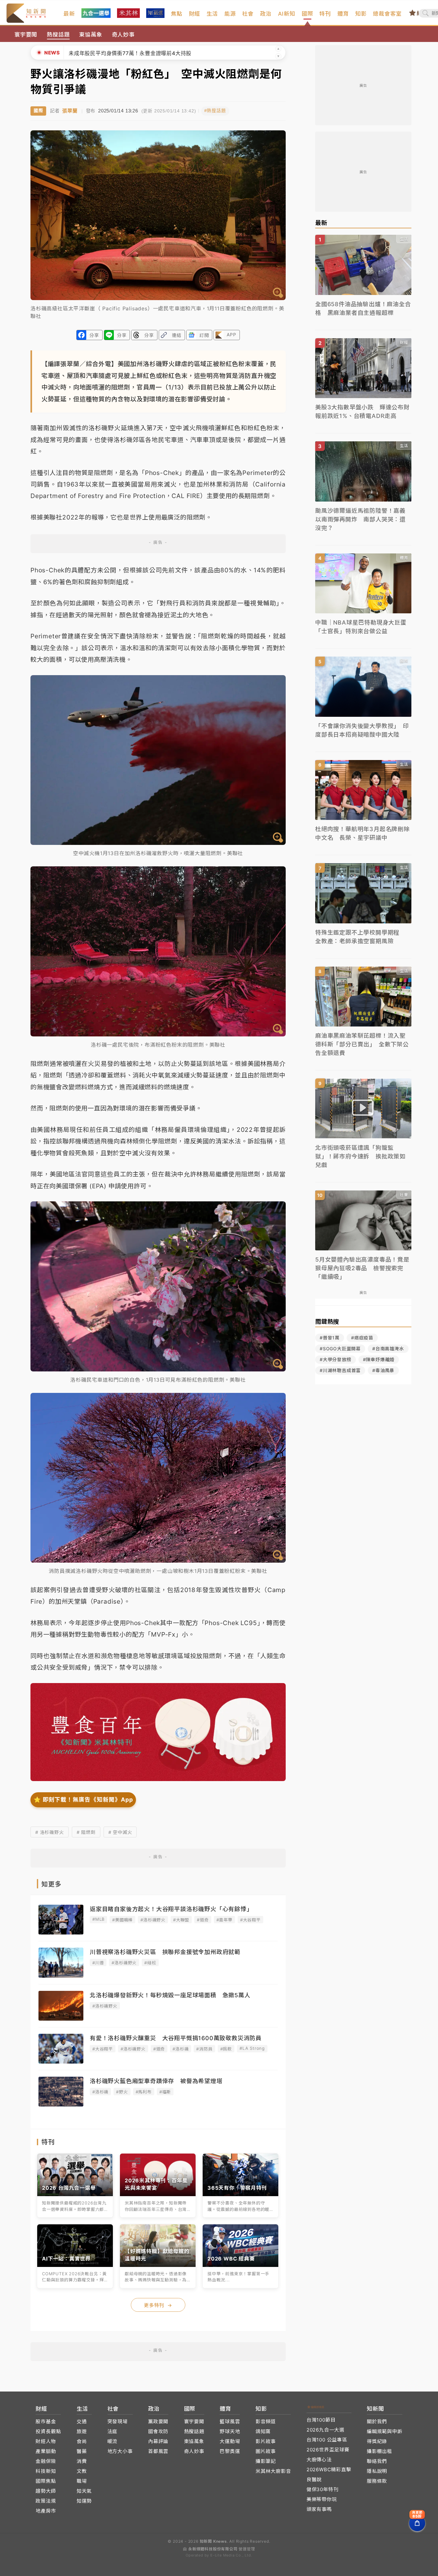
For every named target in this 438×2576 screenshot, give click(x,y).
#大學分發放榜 (336, 1359)
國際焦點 (46, 2481)
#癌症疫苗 (362, 1338)
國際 (307, 14)
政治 (266, 14)
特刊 (325, 14)
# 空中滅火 (120, 1832)
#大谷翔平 (250, 1920)
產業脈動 (46, 2451)
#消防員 (204, 2049)
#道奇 (203, 1920)
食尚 (82, 2441)
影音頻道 (266, 2421)
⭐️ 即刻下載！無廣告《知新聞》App (83, 1799)
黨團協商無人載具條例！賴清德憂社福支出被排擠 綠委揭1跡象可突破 (154, 46)
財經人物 (46, 2441)
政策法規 (46, 2501)
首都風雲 (158, 2451)
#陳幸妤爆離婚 (379, 1359)
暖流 (113, 2441)
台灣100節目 (321, 2420)
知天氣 (84, 2491)
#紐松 (150, 1963)
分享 (94, 335)
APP (231, 335)
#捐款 (226, 2049)
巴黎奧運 (230, 2451)
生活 (212, 14)
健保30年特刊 (323, 2489)
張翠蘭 (70, 111)
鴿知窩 (263, 2431)
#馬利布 (144, 2092)
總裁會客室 (387, 14)
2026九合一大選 (325, 2430)
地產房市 (46, 2511)
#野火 (122, 2092)
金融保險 (46, 2461)
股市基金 (46, 2421)
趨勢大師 (46, 2491)
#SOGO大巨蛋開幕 (340, 1349)
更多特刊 (158, 2305)
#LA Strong (252, 2048)
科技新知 (46, 2471)
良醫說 (314, 2479)
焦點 (177, 14)
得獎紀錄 (377, 2441)
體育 (343, 14)
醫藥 (82, 2451)
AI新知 (287, 14)
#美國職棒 (122, 1920)
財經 (195, 14)
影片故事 (266, 2441)
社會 (248, 14)
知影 (361, 14)
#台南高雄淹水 (388, 1349)
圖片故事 (266, 2451)
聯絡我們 (377, 2461)
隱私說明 (377, 2471)
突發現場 (118, 2421)
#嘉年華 (224, 1920)
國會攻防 (158, 2431)
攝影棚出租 (379, 2451)
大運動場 (230, 2441)
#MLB (98, 1919)
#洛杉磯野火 (153, 1920)
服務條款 (377, 2481)
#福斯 (165, 2092)
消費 (82, 2461)
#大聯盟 (181, 1920)
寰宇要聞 (26, 35)
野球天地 (230, 2431)
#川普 (98, 1963)
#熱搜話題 (215, 111)
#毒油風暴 (383, 1370)
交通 (82, 2421)
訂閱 (204, 335)
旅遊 (82, 2431)
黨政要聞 (158, 2421)
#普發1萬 (330, 1338)
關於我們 (377, 2421)
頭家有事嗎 (319, 2509)
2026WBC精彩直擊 (329, 2470)
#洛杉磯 (181, 2049)
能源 (230, 14)
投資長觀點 (48, 2431)
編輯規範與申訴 (385, 2431)
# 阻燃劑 (86, 1832)
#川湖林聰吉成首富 (340, 1370)
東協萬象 (91, 35)
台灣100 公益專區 (327, 2440)
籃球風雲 (230, 2421)
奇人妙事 (123, 35)
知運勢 (84, 2501)
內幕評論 (158, 2441)
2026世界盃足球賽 (328, 2450)
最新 (69, 14)
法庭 (113, 2431)
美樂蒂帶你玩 (322, 2499)
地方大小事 (120, 2451)
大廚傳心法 (319, 2460)
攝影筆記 (266, 2461)
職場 (82, 2481)
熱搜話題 (58, 35)
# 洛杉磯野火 (50, 1832)
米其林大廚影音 (273, 2471)
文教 (82, 2471)
